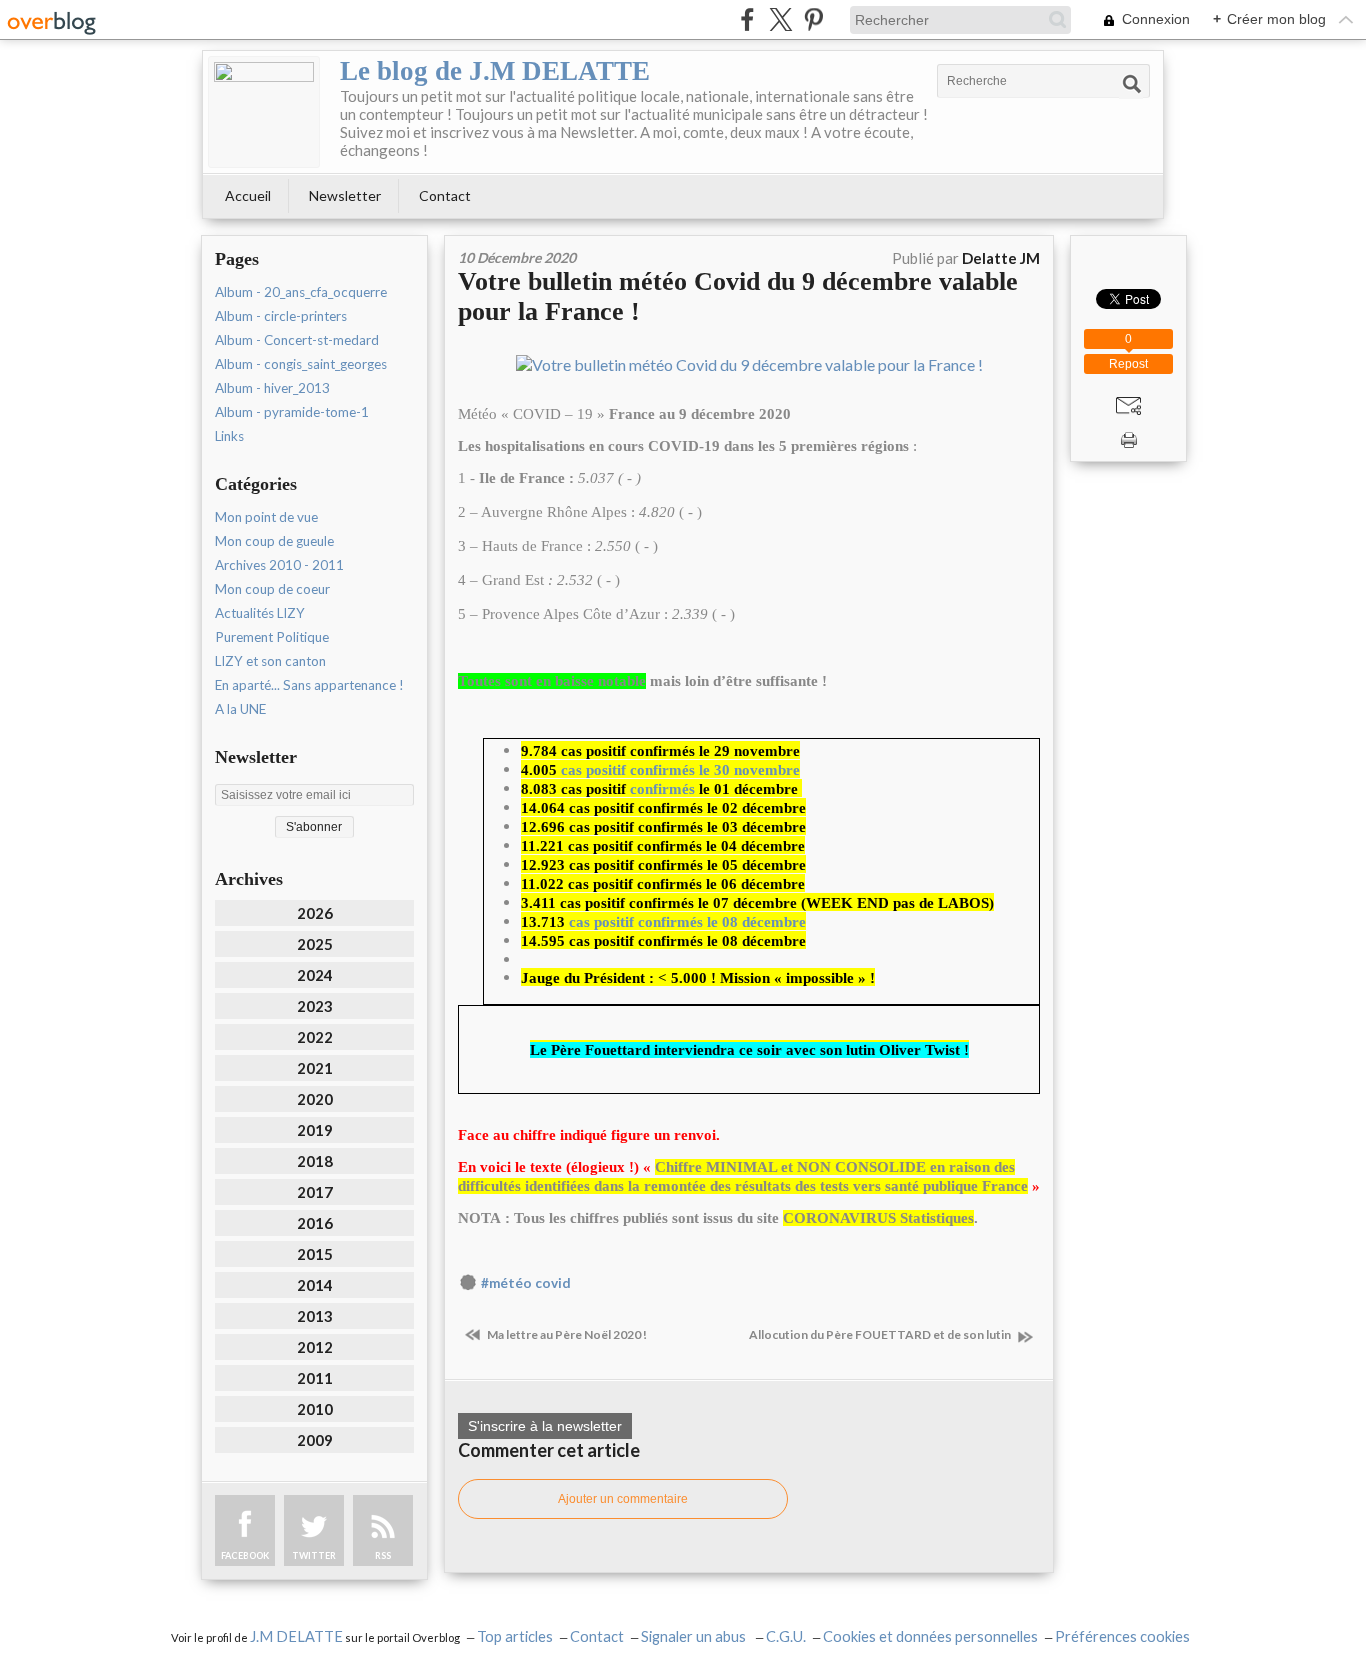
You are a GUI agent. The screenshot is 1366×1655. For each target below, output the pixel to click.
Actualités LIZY (260, 613)
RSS (383, 1555)
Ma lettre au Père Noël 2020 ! (566, 1334)
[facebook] (747, 19)
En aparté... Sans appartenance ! (309, 685)
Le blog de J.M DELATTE (495, 71)
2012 (315, 1347)
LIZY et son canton (270, 661)
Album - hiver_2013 (272, 388)
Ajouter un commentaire (623, 1499)
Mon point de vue (266, 517)
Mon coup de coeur (272, 589)
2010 (315, 1409)
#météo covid (526, 1283)
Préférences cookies (1122, 1636)
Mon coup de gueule (274, 541)
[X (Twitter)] (780, 19)
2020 (315, 1099)
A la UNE (240, 709)
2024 (315, 975)
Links (229, 436)
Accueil (248, 195)
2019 (315, 1130)
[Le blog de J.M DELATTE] (264, 112)
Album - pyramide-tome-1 (292, 412)
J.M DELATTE (296, 1636)
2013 (315, 1316)
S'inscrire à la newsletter (545, 1426)
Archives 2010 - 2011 (279, 565)
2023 (315, 1006)
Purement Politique (272, 637)
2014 (315, 1285)
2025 (315, 944)
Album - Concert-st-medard (297, 340)
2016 (315, 1223)
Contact (445, 195)
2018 (315, 1161)
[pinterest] (813, 19)
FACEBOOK (245, 1555)
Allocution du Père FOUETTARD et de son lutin (881, 1334)
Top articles (515, 1636)
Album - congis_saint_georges (301, 364)
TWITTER (314, 1555)
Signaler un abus (695, 1636)
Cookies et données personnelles (930, 1636)
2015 (315, 1254)
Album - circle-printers (281, 316)
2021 (315, 1068)
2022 (315, 1037)
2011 (315, 1378)
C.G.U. (786, 1636)
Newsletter (345, 195)
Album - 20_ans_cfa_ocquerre (301, 292)
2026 (315, 913)
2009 (315, 1440)
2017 (315, 1192)
